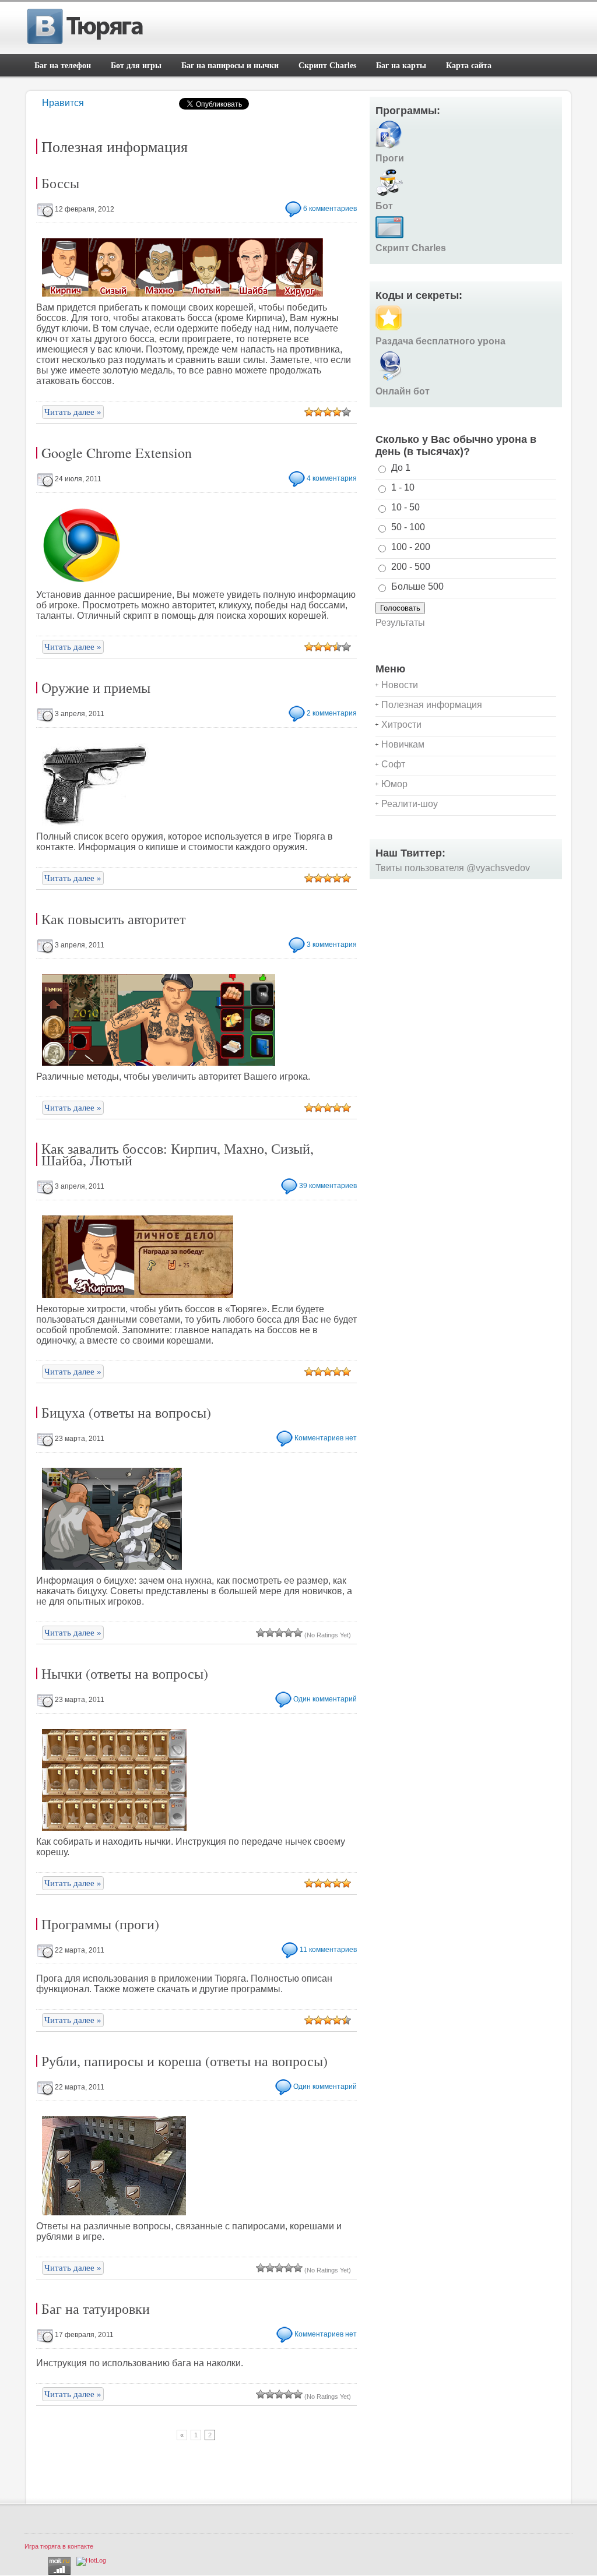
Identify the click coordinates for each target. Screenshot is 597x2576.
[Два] (318, 412)
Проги (390, 158)
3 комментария (332, 945)
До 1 (401, 468)
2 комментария (332, 713)
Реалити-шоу (410, 804)
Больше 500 (417, 586)
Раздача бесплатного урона (440, 341)
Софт (393, 764)
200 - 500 (411, 567)
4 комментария (332, 478)
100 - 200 (411, 547)
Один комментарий (325, 1699)
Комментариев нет (326, 1438)
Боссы (60, 183)
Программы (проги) (100, 1924)
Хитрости (401, 725)
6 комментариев (330, 209)
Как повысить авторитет (113, 919)
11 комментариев (328, 1950)
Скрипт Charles (411, 248)
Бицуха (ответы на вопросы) (126, 1412)
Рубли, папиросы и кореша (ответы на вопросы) (185, 2061)
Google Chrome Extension (117, 453)
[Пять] (346, 412)
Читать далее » (73, 412)
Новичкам (403, 744)
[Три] (328, 412)
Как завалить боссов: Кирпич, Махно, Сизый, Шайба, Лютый (178, 1154)
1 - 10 (403, 487)
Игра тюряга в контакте (59, 2546)
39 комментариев (328, 1186)
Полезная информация (432, 705)
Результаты (400, 623)
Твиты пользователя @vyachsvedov (453, 868)
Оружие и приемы (96, 688)
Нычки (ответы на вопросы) (125, 1673)
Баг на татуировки (96, 2309)
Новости (400, 685)
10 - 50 (405, 507)
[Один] (309, 412)
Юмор (394, 784)
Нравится (63, 103)
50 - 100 (408, 527)
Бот (384, 206)
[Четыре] (337, 412)
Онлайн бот (403, 391)
